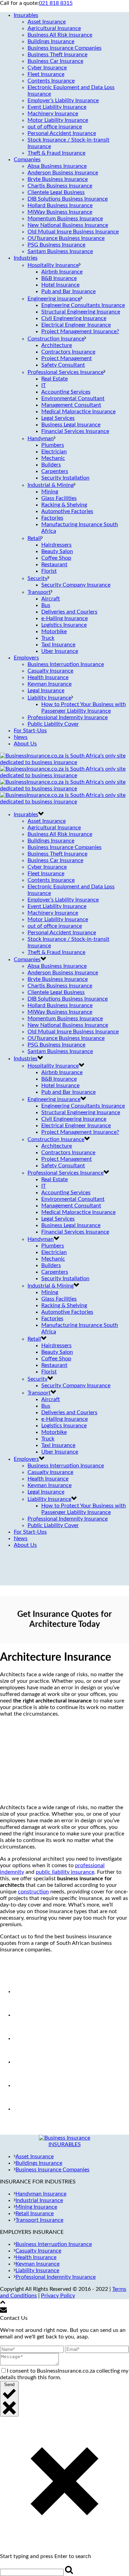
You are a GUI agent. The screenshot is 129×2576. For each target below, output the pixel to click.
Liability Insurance (49, 698)
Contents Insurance (51, 81)
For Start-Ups (30, 731)
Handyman (41, 438)
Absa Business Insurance (57, 166)
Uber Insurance (60, 651)
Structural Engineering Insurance (81, 312)
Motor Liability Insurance (58, 120)
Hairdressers (56, 545)
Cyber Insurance (47, 68)
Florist (49, 571)
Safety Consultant (63, 365)
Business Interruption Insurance (66, 664)
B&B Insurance (59, 278)
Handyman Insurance (41, 2194)
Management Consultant (71, 405)
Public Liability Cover (53, 724)
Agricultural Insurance (54, 28)
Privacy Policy (58, 2296)
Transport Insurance (39, 2220)
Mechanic (53, 458)
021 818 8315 (56, 3)
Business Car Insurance (55, 61)
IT (44, 385)
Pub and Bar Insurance (68, 291)
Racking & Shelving (64, 505)
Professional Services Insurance (66, 372)
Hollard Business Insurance (60, 205)
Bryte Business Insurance (58, 179)
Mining (50, 492)
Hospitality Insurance (53, 265)
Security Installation (65, 478)
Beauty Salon (57, 551)
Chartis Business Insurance (60, 186)
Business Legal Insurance (71, 425)
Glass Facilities (59, 498)
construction (33, 1892)
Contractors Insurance (68, 352)
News (21, 737)
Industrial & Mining (51, 485)
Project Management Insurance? (80, 331)
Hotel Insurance (60, 285)
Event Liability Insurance (57, 107)
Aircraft (51, 599)
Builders (51, 465)
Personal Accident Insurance (62, 133)
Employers (26, 658)
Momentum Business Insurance (65, 219)
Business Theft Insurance (57, 55)
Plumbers (53, 445)
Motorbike (54, 631)
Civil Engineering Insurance (74, 318)
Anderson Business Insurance (63, 173)
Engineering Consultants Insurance (83, 305)
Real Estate (55, 379)
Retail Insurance (35, 2213)
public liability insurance (65, 1872)
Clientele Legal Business (56, 192)
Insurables (26, 15)
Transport (39, 592)
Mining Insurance (36, 2207)
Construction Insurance (56, 339)
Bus (46, 605)
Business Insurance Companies (64, 48)
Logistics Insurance (64, 625)
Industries (26, 258)
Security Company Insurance (76, 585)
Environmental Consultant (73, 398)
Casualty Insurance (50, 671)
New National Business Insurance (68, 225)
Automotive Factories (67, 511)
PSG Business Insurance (56, 245)
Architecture (57, 345)
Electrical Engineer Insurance (76, 325)
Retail (34, 538)
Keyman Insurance (50, 684)
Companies (27, 160)
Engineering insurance (54, 299)
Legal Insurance (46, 691)
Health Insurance (48, 677)
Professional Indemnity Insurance (68, 717)
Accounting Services (66, 392)
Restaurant (54, 565)
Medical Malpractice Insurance (78, 412)
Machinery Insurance (53, 114)
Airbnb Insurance (62, 272)
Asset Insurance (47, 22)
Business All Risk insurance (60, 35)
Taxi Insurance (58, 645)
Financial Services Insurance (75, 431)
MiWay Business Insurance (60, 212)
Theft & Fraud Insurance (56, 153)
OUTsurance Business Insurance (66, 238)
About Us (25, 744)
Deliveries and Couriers (69, 612)
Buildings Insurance (51, 41)
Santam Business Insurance (60, 251)
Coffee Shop (56, 558)
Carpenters (55, 471)
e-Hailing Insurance (64, 618)
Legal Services (58, 418)
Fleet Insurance (46, 74)
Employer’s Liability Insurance (63, 100)
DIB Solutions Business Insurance (68, 199)
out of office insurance (55, 127)
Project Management (67, 358)
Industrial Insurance (39, 2200)
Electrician (54, 452)
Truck (48, 638)
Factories (52, 518)
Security (37, 578)
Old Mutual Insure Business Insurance (73, 232)
